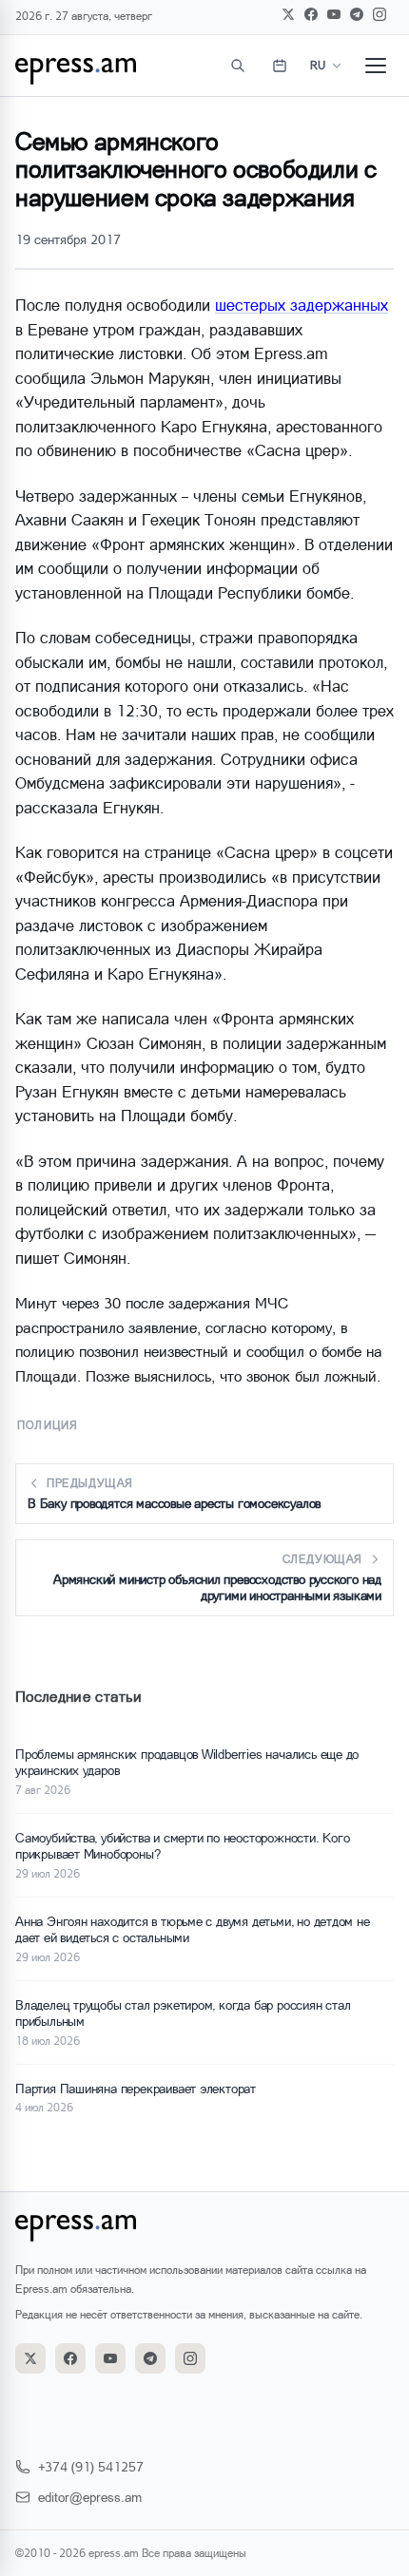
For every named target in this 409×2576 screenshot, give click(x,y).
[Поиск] (238, 66)
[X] (288, 14)
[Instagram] (380, 14)
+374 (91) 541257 (91, 2466)
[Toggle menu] (376, 66)
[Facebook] (311, 14)
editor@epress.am (90, 2497)
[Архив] (280, 66)
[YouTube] (334, 14)
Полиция (48, 1425)
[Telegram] (357, 14)
